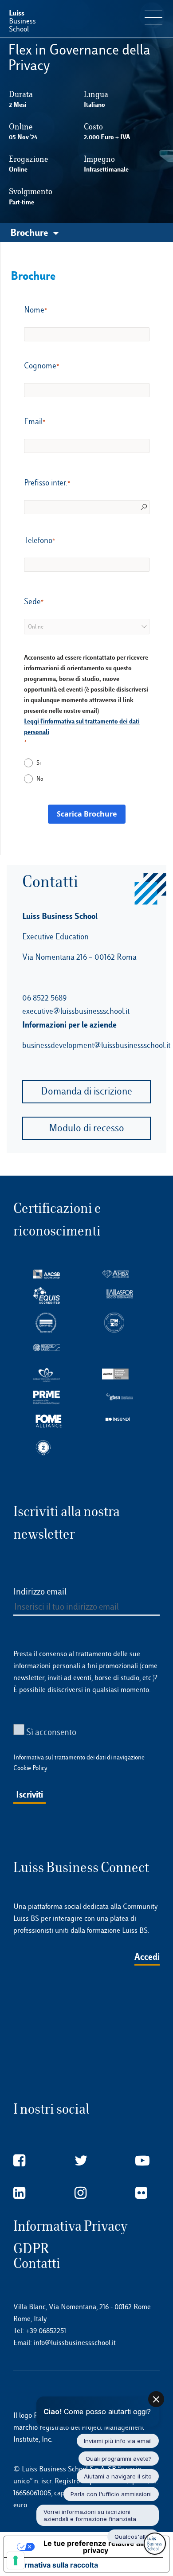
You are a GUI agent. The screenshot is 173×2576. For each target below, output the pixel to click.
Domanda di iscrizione (86, 1091)
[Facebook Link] (19, 2161)
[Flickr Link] (141, 2193)
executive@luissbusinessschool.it (76, 1011)
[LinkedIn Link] (19, 2193)
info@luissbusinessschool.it (75, 2343)
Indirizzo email (40, 1591)
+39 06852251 (46, 2331)
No (40, 779)
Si (39, 763)
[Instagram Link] (81, 2193)
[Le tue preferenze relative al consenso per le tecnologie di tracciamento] (16, 2560)
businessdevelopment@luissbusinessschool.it (96, 1045)
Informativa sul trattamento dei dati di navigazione (79, 1757)
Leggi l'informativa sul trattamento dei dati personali (82, 726)
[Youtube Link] (142, 2161)
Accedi (147, 1956)
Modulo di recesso (86, 1128)
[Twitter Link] (81, 2161)
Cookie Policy (30, 1768)
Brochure (29, 232)
